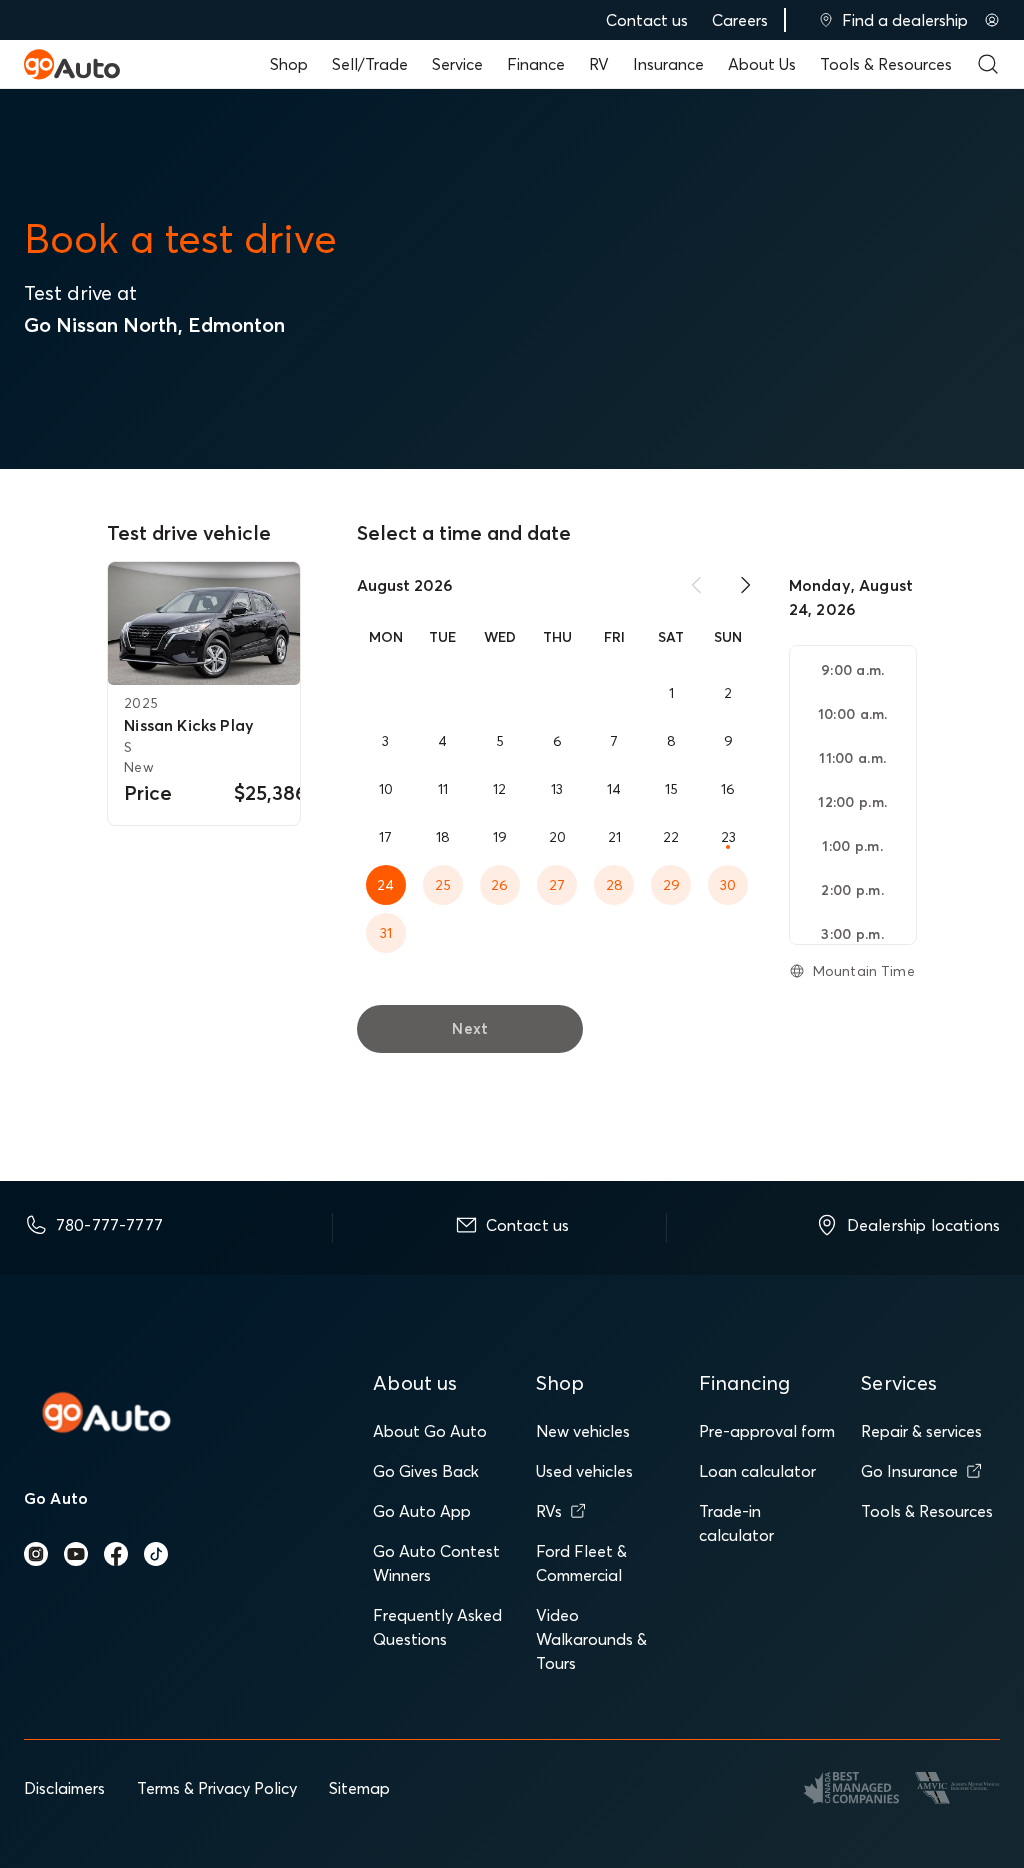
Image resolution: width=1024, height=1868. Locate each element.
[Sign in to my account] (992, 20)
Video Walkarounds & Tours (591, 1639)
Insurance (668, 64)
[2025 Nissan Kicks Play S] (204, 623)
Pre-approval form (767, 1431)
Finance (536, 64)
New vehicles (583, 1431)
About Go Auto (430, 1431)
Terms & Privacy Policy (217, 1788)
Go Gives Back (426, 1471)
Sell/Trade (370, 64)
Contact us (647, 20)
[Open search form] (988, 64)
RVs (549, 1511)
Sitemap (359, 1788)
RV (599, 64)
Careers (740, 20)
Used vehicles (584, 1471)
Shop (289, 64)
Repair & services (921, 1431)
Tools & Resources (886, 64)
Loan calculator (757, 1471)
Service (457, 64)
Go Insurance (909, 1471)
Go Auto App (422, 1511)
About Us (762, 64)
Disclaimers (64, 1788)
